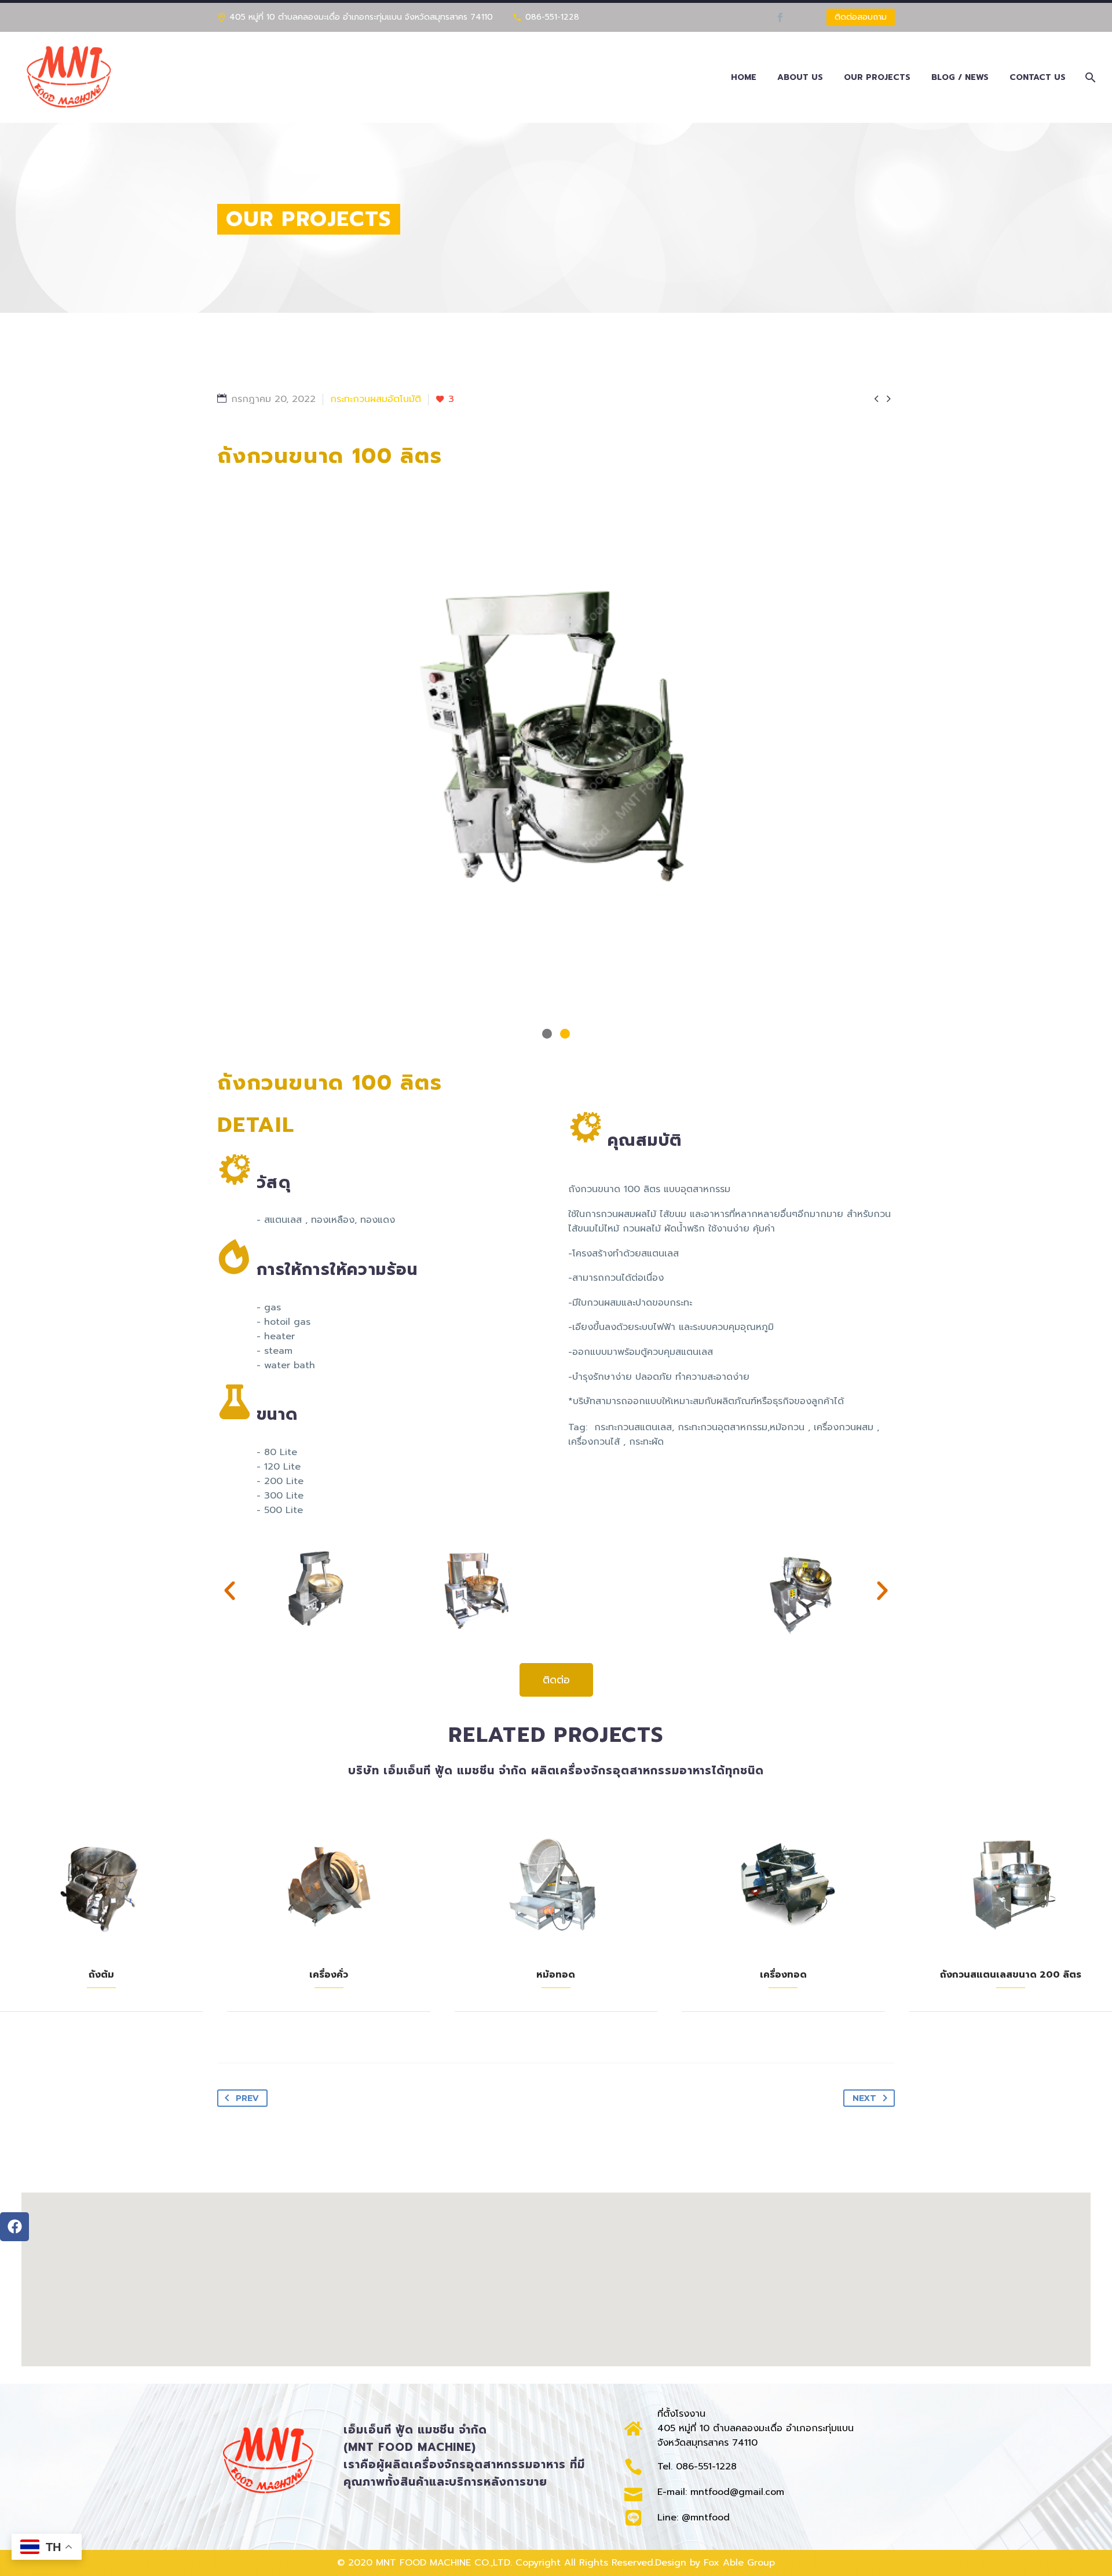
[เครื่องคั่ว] (328, 1884)
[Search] (1089, 77)
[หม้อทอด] (556, 1884)
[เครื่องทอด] (783, 1884)
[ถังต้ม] (101, 1884)
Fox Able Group (739, 2563)
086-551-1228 (552, 17)
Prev (247, 2098)
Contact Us (1038, 77)
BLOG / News (960, 77)
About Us (800, 77)
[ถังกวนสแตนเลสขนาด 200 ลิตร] (1011, 1884)
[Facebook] (780, 17)
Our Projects (877, 77)
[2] (565, 1034)
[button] (230, 1590)
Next (864, 2098)
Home (744, 77)
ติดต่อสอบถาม (861, 17)
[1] (547, 1034)
